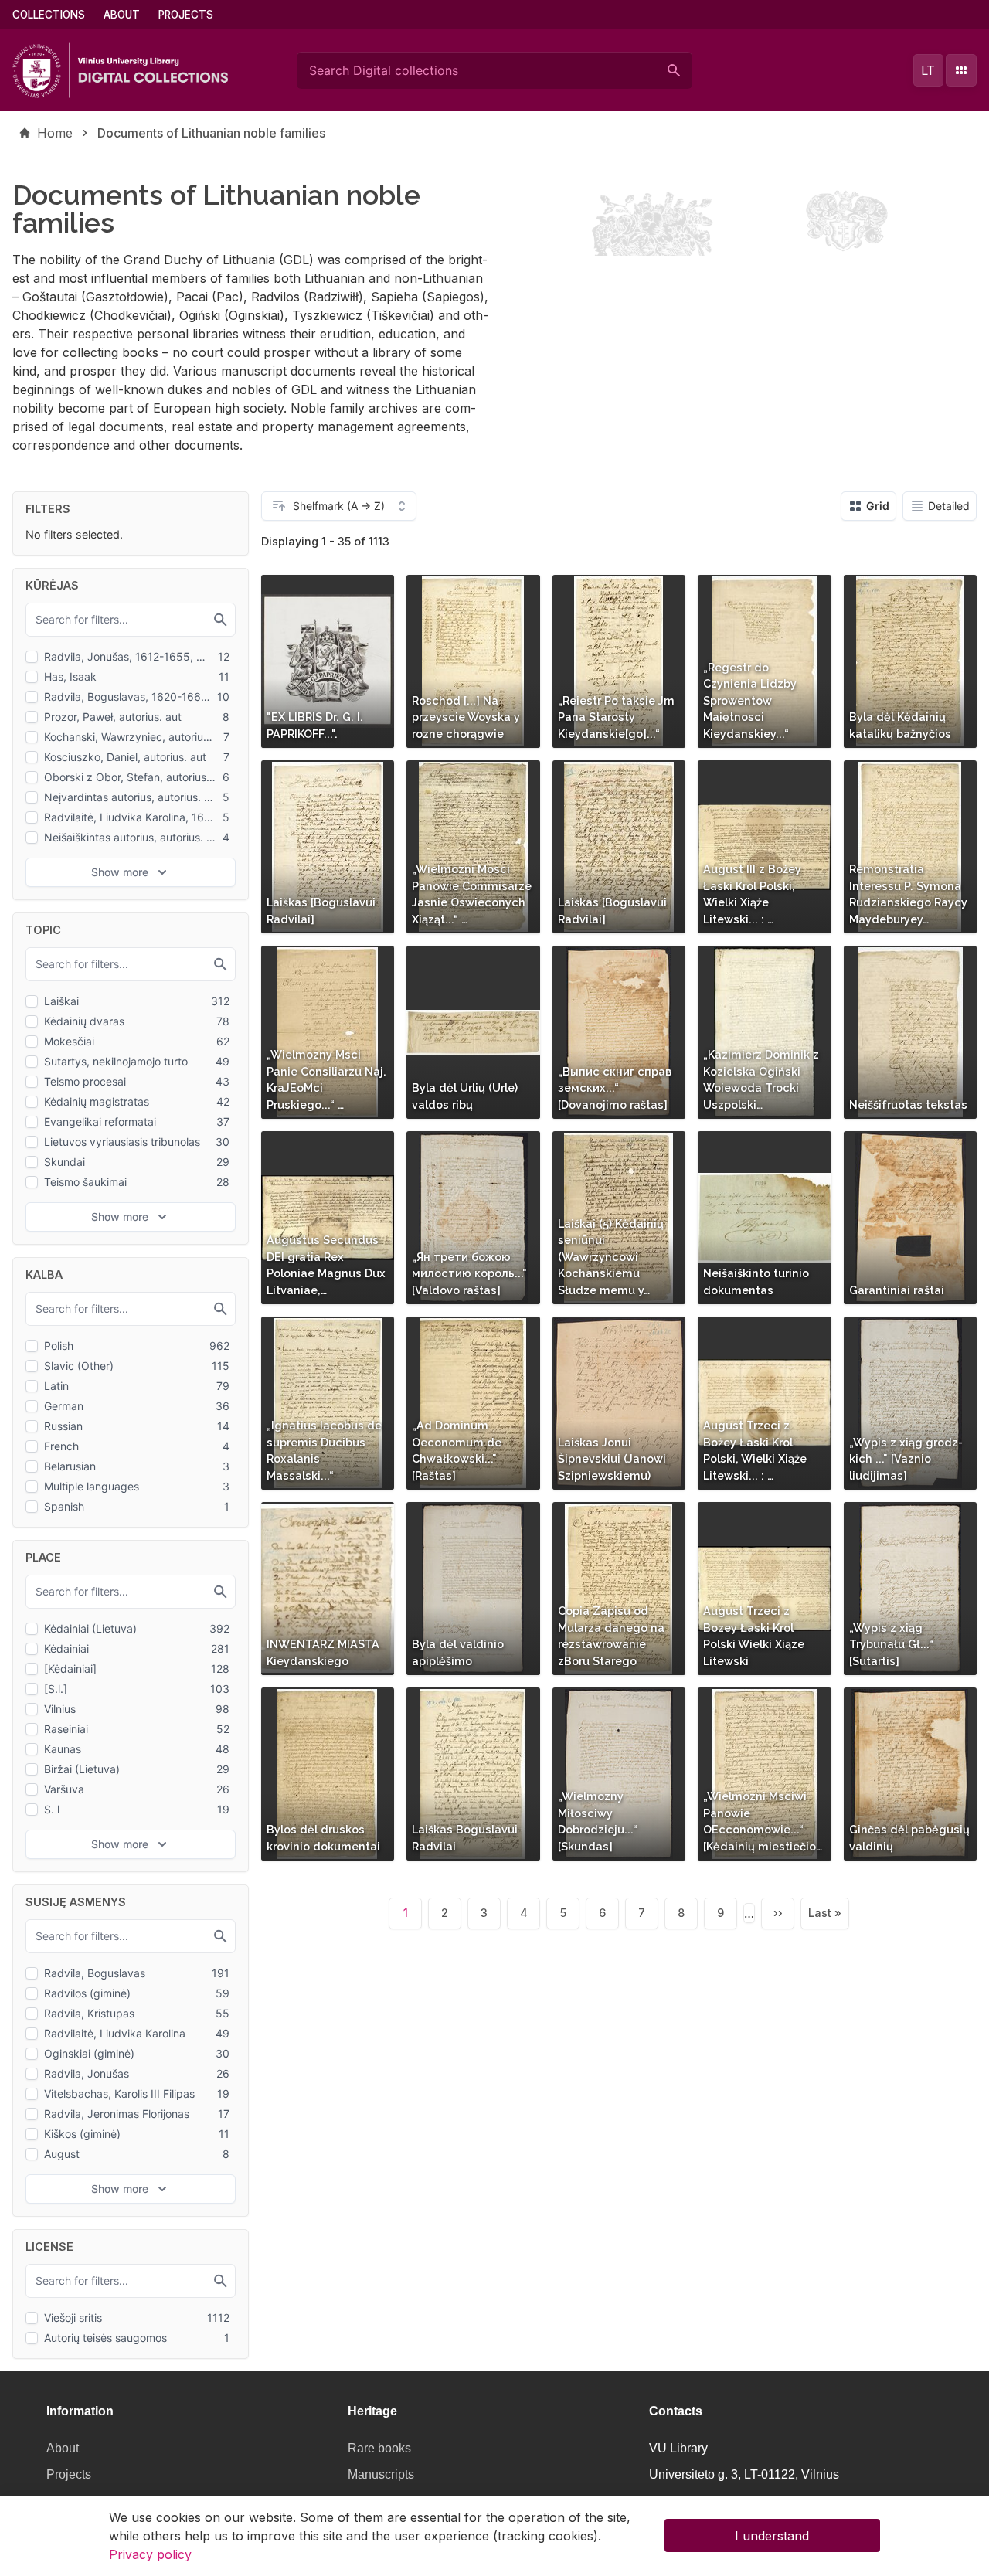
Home (55, 133)
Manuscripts (381, 2474)
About (122, 15)
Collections (49, 15)
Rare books (379, 2448)
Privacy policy (150, 2554)
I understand (772, 2536)
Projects (186, 15)
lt (928, 70)
